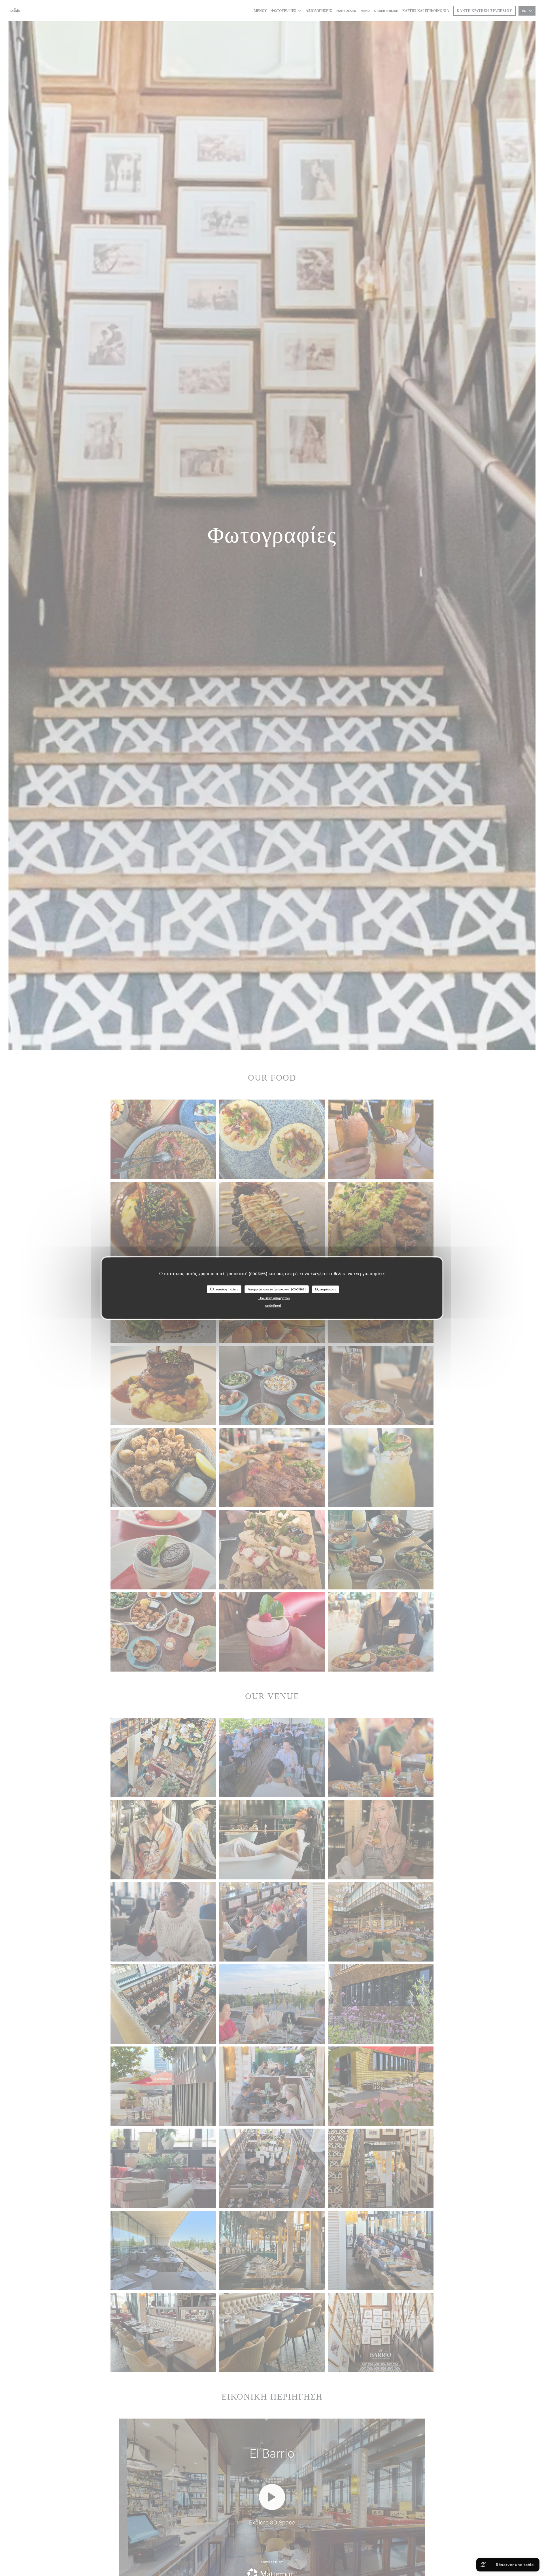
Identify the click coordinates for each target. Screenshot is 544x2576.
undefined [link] (273, 1305)
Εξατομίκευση (326, 1289)
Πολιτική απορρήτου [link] (274, 1298)
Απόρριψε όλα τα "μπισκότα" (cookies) (277, 1289)
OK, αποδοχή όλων (224, 1289)
